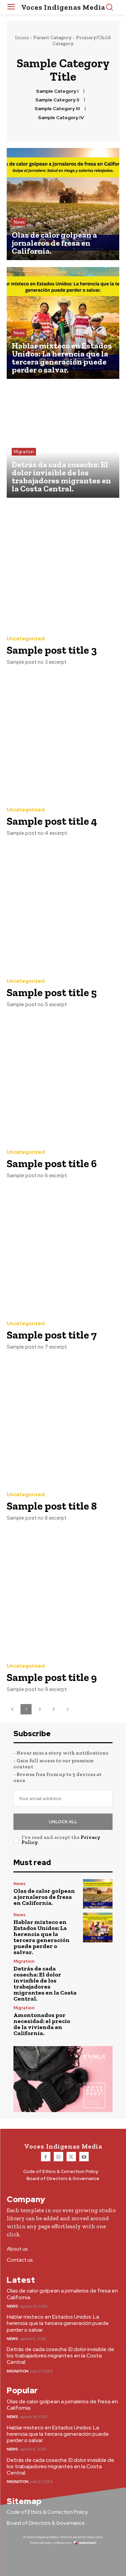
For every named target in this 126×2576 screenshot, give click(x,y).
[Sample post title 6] (63, 1080)
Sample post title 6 (52, 1163)
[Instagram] (58, 2157)
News (19, 222)
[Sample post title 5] (63, 909)
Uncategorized (26, 639)
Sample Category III (57, 109)
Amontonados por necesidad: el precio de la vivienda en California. (42, 2024)
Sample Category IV (61, 118)
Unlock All (63, 1822)
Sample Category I (57, 91)
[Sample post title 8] (63, 1422)
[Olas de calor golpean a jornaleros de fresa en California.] (63, 204)
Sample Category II (57, 100)
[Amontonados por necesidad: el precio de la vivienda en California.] (98, 2021)
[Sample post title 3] (63, 566)
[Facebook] (46, 2157)
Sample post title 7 (52, 1335)
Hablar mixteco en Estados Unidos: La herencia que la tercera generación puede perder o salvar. (41, 1937)
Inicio (22, 37)
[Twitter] (71, 2157)
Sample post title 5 (52, 992)
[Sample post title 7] (63, 1251)
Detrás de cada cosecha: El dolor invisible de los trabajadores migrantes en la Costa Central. (45, 1984)
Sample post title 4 (52, 821)
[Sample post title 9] (63, 1593)
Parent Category (52, 37)
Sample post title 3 (52, 650)
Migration (24, 452)
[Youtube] (84, 2157)
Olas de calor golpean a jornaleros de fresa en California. (44, 1897)
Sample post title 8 (52, 1506)
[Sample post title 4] (63, 738)
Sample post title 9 (52, 1677)
